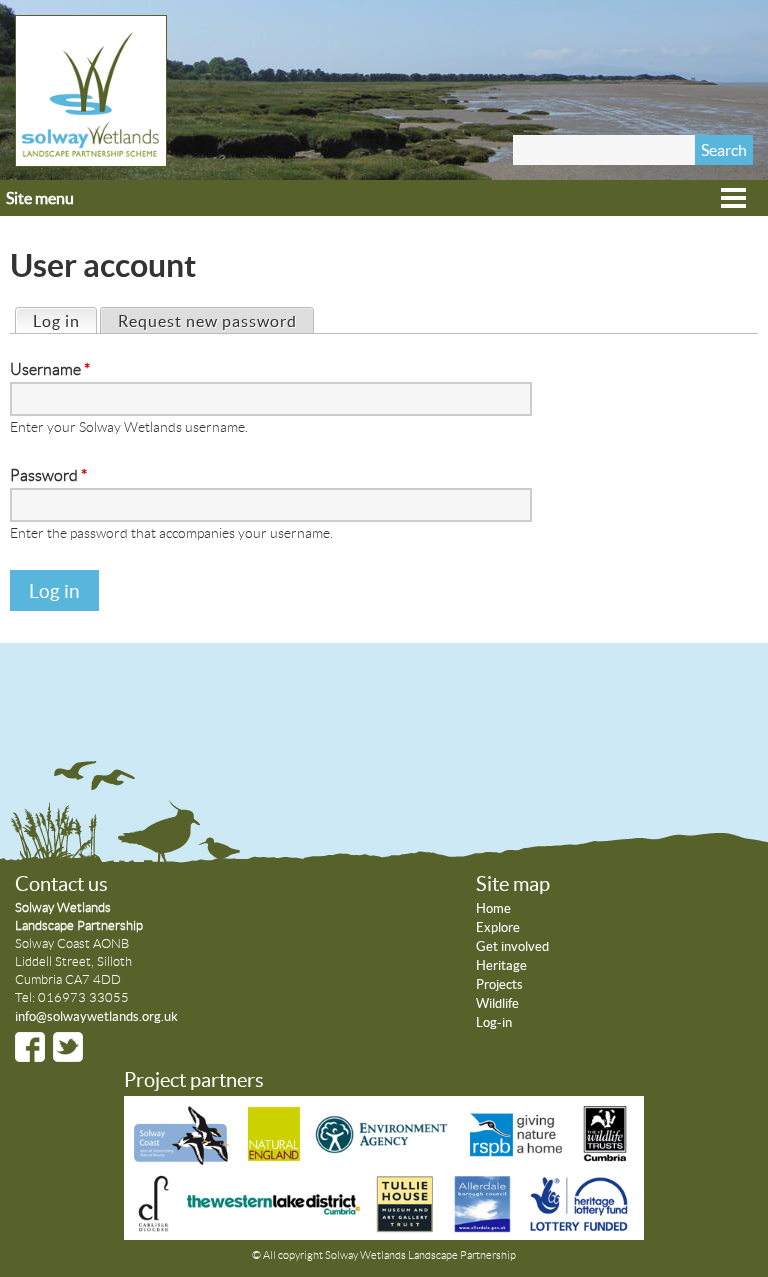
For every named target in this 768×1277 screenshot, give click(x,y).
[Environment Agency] (384, 1160)
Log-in (494, 1022)
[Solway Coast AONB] (185, 1160)
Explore (498, 927)
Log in (64, 321)
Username (50, 369)
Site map (513, 884)
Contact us (61, 884)
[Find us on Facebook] (30, 1047)
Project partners (194, 1080)
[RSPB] (517, 1160)
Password (48, 475)
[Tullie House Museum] (405, 1227)
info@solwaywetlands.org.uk (96, 1016)
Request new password (207, 321)
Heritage (501, 965)
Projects (499, 984)
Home (493, 908)
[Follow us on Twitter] (68, 1047)
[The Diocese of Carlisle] (154, 1227)
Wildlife (497, 1003)
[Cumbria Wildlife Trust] (605, 1160)
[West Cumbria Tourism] (272, 1227)
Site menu (40, 198)
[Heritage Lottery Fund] (577, 1227)
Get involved (512, 946)
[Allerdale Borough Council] (482, 1227)
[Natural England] (273, 1160)
